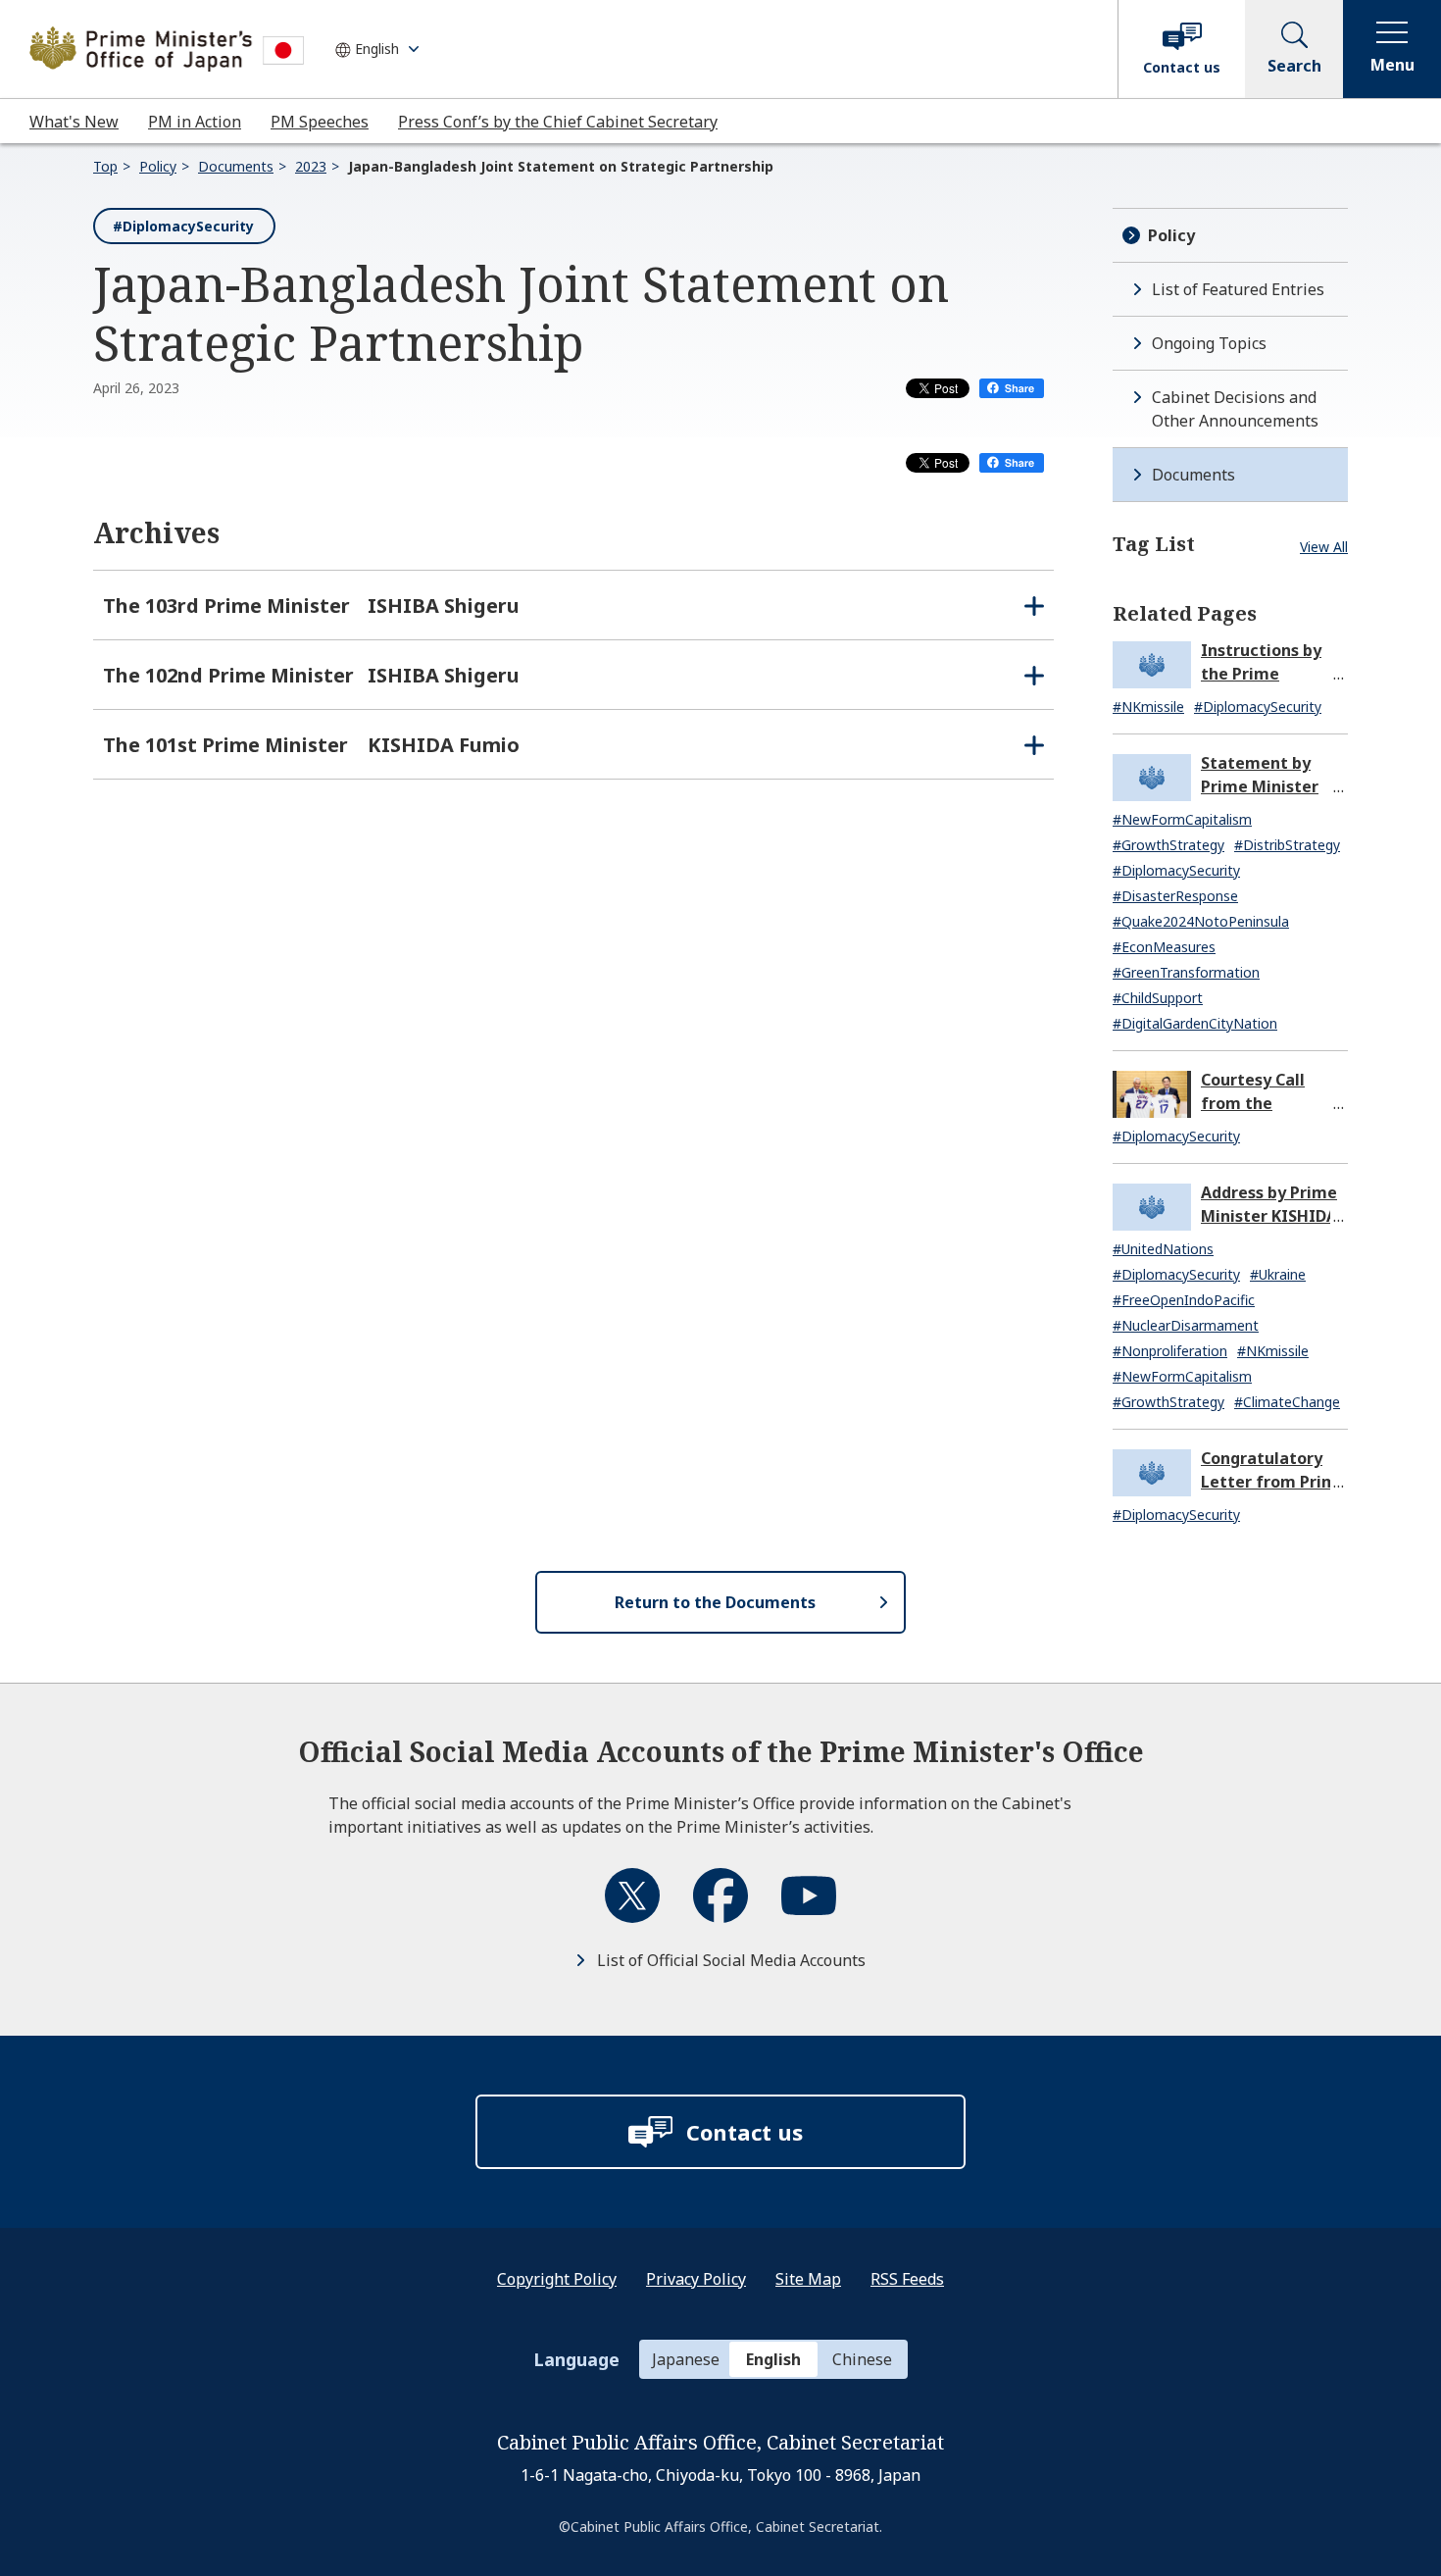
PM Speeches (320, 122)
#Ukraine (1278, 1274)
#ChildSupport (1158, 998)
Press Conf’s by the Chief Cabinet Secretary (558, 122)
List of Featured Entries (1238, 289)
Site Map (808, 2279)
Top (105, 166)
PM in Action (195, 122)
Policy (158, 166)
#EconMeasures (1164, 947)
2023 (311, 166)
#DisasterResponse (1175, 896)
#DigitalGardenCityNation (1195, 1023)
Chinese (862, 2359)
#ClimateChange (1287, 1402)
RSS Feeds (907, 2279)
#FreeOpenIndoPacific (1184, 1300)
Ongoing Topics (1209, 343)
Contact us (1182, 67)
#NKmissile (1148, 707)
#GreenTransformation (1186, 972)
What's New (74, 122)
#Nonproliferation (1170, 1351)
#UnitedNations (1163, 1249)
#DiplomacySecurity (183, 226)
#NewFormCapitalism (1182, 819)
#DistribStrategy (1287, 845)
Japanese (686, 2359)
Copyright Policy (557, 2279)
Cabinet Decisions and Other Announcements (1235, 409)
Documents (236, 166)
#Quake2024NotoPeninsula (1201, 921)
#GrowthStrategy (1168, 845)
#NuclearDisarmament (1186, 1325)
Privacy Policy (696, 2279)
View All (1324, 547)
